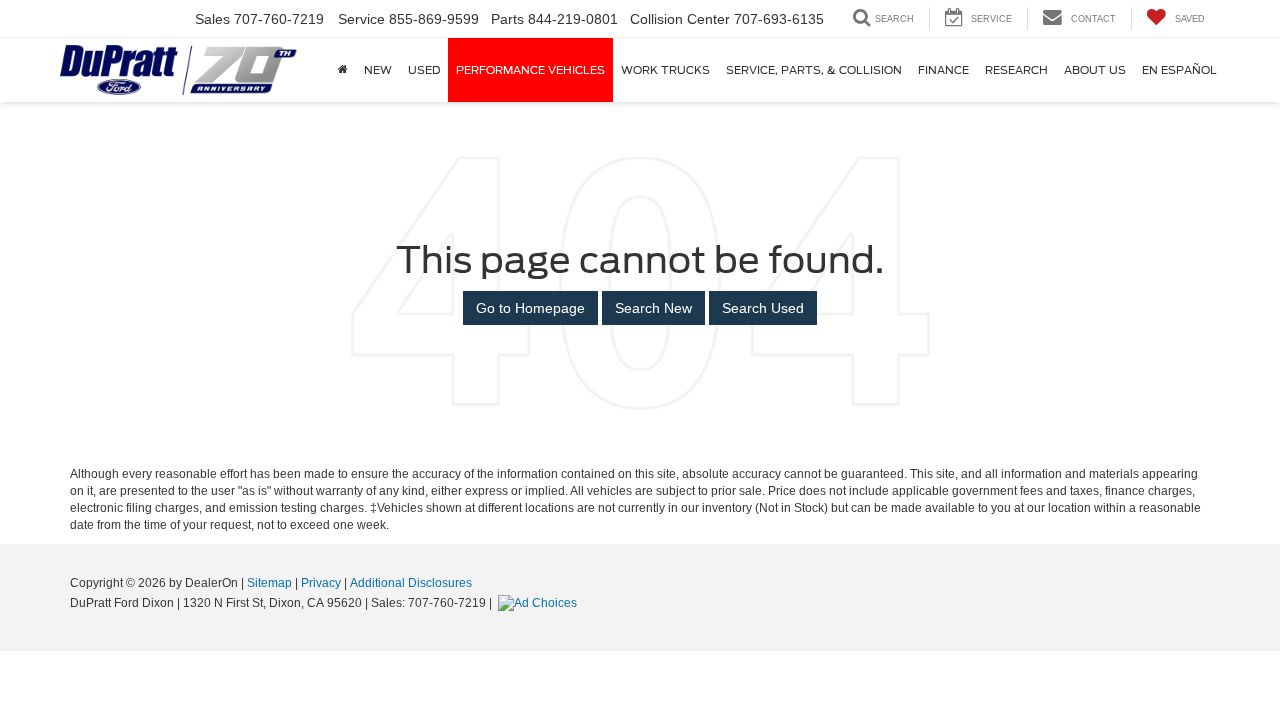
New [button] (378, 70)
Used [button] (424, 70)
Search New (653, 308)
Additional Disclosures (411, 583)
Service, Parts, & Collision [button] (814, 70)
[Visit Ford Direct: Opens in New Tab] (540, 603)
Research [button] (1016, 70)
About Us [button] (1095, 70)
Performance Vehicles (530, 70)
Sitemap (269, 583)
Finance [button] (943, 70)
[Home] (343, 70)
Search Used (763, 308)
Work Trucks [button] (665, 70)
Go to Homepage (530, 308)
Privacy (321, 583)
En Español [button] (1179, 70)
